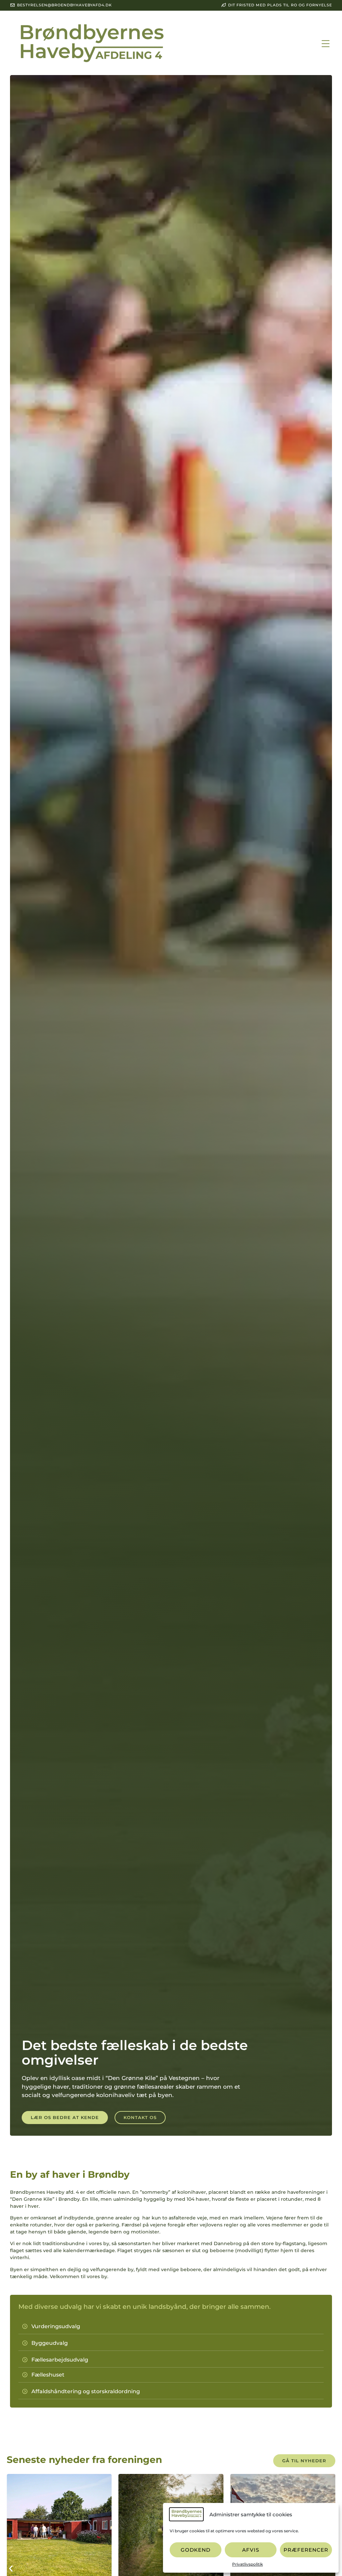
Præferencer (306, 2550)
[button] (326, 44)
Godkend (196, 2550)
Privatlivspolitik (247, 2564)
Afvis (251, 2550)
